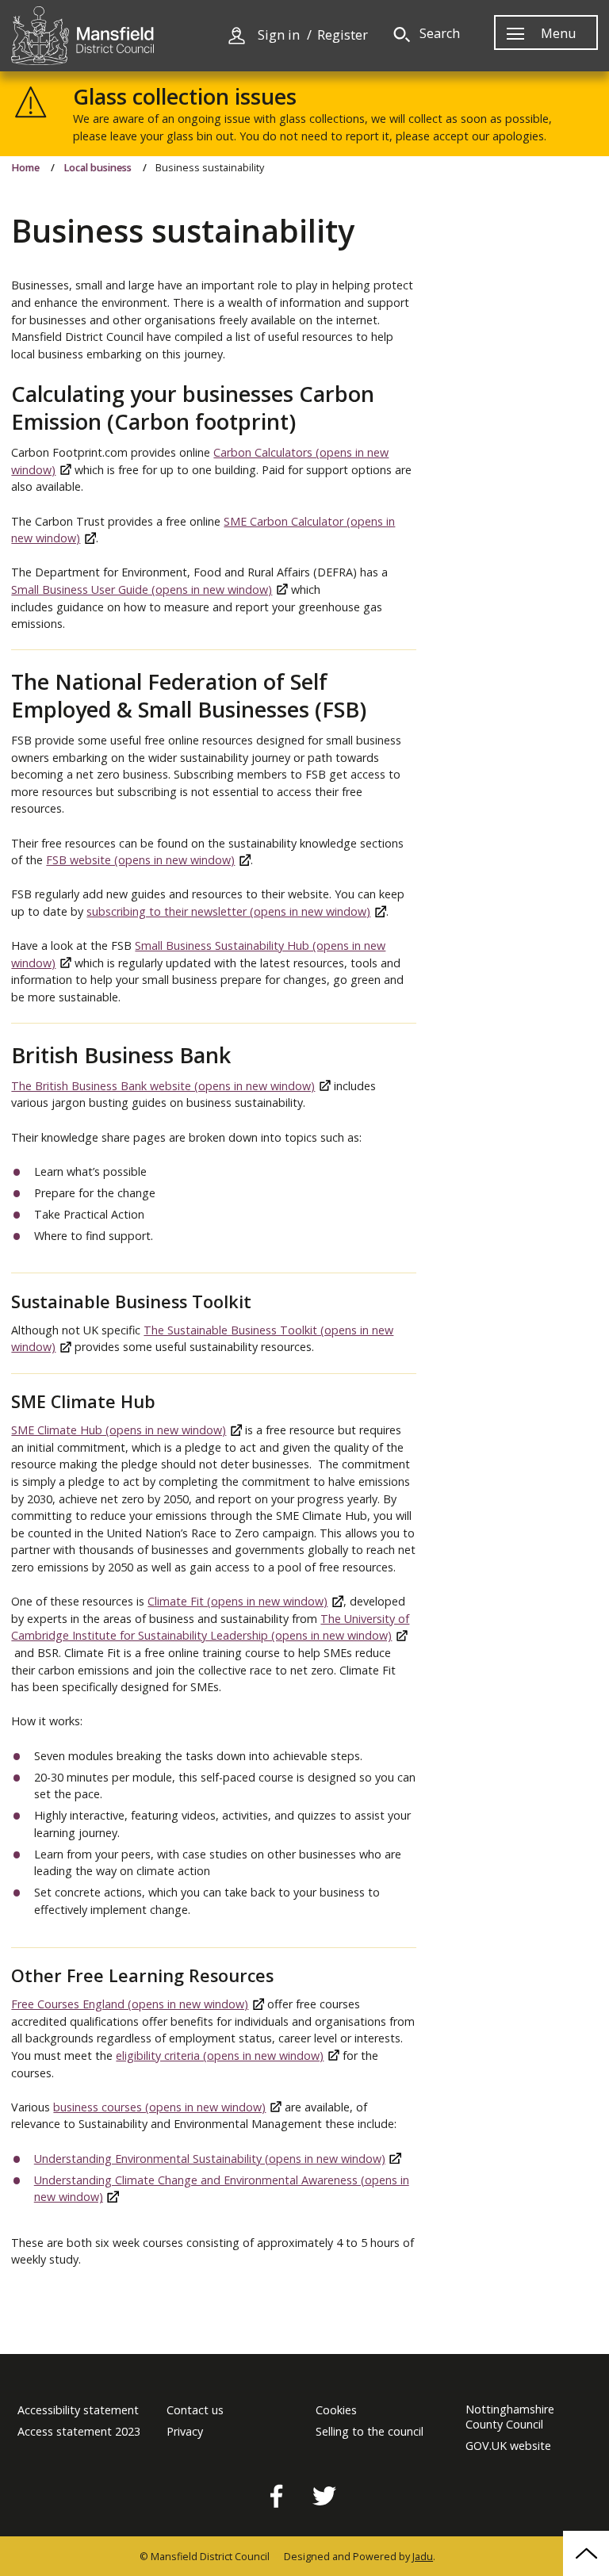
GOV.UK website (508, 2446)
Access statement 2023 (79, 2432)
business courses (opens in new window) (159, 2107)
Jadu (423, 2557)
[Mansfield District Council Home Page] (82, 36)
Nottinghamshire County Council (510, 2417)
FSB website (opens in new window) (140, 860)
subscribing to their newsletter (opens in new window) (228, 911)
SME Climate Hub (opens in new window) (119, 1430)
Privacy (185, 2432)
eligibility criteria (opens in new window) (220, 2055)
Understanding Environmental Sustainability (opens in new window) (210, 2159)
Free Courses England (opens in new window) (130, 2004)
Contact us (195, 2410)
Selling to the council (370, 2432)
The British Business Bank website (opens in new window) (163, 1086)
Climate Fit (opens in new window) (237, 1601)
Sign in (279, 35)
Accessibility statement (78, 2410)
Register (343, 35)
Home (25, 168)
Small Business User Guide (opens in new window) (142, 589)
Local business (98, 168)
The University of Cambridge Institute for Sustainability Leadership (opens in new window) (210, 1627)
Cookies (336, 2410)
